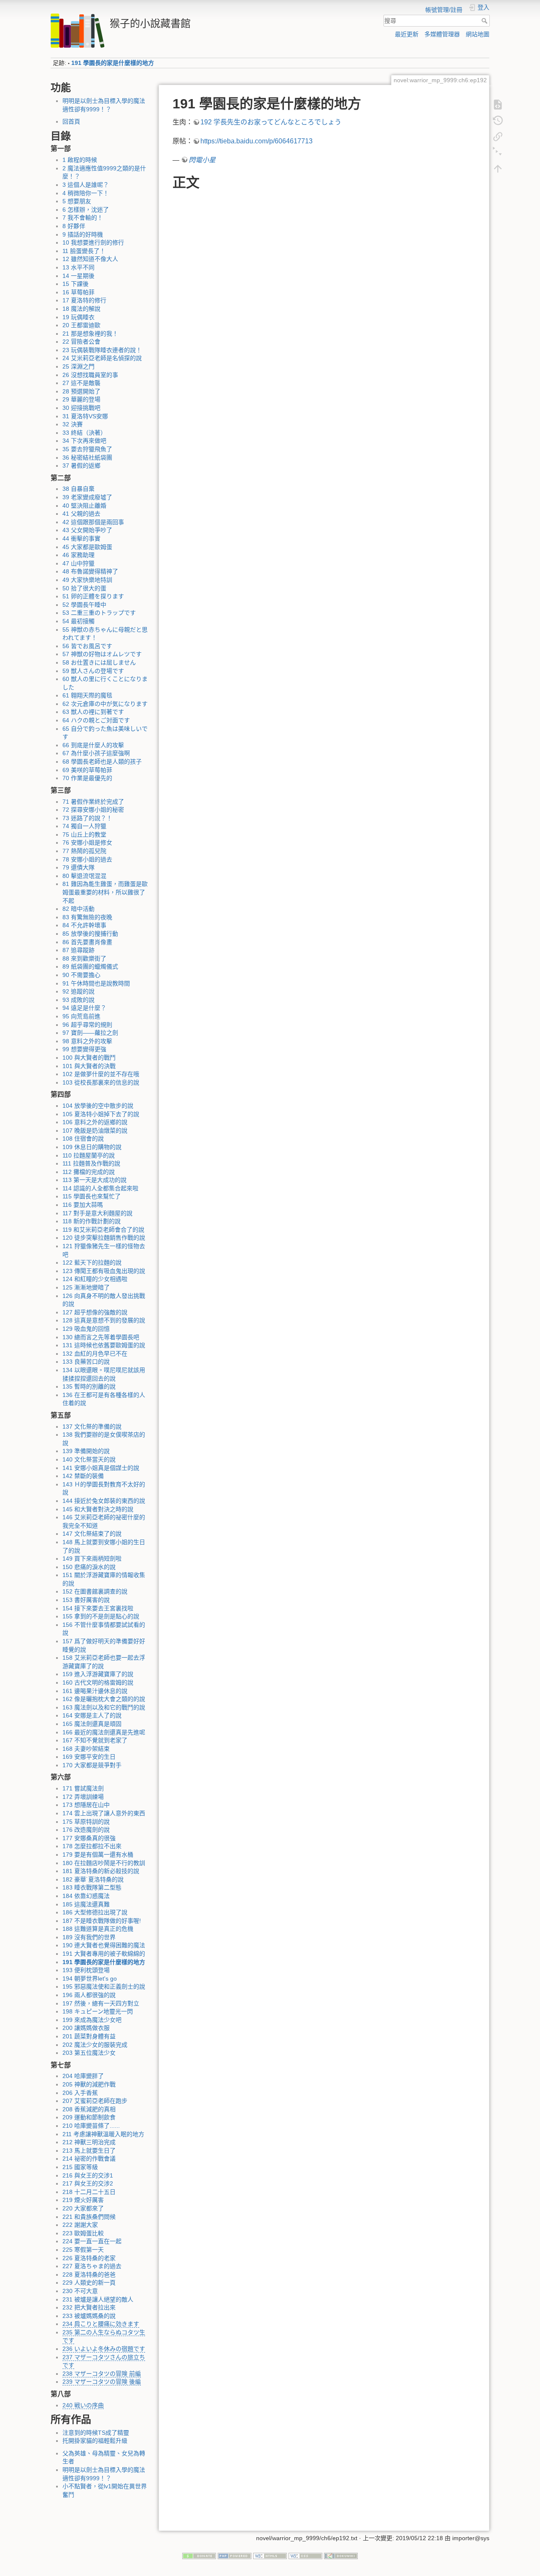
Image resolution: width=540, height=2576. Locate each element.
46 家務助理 (78, 555)
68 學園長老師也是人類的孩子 (102, 762)
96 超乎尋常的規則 (87, 1025)
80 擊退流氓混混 (84, 876)
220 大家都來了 (83, 2208)
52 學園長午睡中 (84, 605)
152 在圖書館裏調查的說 (95, 1591)
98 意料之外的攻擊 (87, 1041)
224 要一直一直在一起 (92, 2241)
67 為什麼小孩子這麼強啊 (96, 753)
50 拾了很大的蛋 (84, 588)
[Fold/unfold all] (498, 152)
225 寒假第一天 (83, 2250)
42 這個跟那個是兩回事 (93, 522)
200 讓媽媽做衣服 (86, 2028)
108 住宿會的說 (83, 1139)
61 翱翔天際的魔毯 (87, 695)
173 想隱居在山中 (86, 1805)
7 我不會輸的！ (83, 218)
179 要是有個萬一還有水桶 (98, 1855)
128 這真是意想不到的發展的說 (104, 1320)
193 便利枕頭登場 (86, 1970)
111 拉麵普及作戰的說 (91, 1163)
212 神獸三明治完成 (89, 2142)
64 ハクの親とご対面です (96, 720)
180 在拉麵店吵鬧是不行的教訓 (104, 1863)
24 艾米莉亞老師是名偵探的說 (102, 358)
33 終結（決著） (84, 433)
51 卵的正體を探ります (93, 596)
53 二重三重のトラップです (99, 613)
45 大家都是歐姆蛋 (87, 547)
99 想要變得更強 (84, 1049)
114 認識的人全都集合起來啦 (100, 1188)
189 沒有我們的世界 (89, 1937)
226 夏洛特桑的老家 (89, 2258)
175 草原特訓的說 (86, 1822)
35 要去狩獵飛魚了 (87, 449)
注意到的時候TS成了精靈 (96, 2433)
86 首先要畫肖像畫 (87, 942)
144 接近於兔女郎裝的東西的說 (104, 1501)
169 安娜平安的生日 (89, 1757)
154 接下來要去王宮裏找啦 (98, 1608)
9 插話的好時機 (83, 234)
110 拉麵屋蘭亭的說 (89, 1155)
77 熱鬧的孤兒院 (84, 851)
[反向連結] (498, 136)
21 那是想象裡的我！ (90, 334)
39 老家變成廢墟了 (87, 497)
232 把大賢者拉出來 (89, 2307)
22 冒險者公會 (81, 342)
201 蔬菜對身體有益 (89, 2036)
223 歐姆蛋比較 (83, 2233)
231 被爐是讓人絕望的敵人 (98, 2299)
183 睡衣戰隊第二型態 (92, 1887)
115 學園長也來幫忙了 (92, 1196)
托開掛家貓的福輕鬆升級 (95, 2441)
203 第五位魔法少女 (89, 2053)
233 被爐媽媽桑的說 (89, 2316)
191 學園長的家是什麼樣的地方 (113, 63)
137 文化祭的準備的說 (92, 1427)
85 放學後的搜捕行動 (90, 934)
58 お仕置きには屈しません (99, 662)
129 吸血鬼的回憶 (86, 1329)
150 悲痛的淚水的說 (89, 1567)
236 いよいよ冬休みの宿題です (104, 2349)
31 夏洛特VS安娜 (85, 416)
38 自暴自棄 (78, 489)
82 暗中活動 (78, 909)
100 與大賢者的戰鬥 (89, 1058)
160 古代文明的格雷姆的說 (98, 1682)
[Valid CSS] (305, 2555)
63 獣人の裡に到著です (93, 712)
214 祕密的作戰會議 (89, 2159)
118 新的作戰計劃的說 (92, 1221)
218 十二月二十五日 (89, 2192)
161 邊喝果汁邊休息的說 (95, 1691)
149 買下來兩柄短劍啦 (92, 1559)
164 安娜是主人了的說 (92, 1715)
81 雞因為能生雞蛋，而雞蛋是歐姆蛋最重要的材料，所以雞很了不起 (105, 892)
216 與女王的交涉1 (88, 2175)
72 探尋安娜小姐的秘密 (93, 810)
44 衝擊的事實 (81, 538)
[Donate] (199, 2555)
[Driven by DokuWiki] (341, 2555)
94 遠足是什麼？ (84, 1008)
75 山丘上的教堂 (84, 834)
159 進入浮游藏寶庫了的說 (98, 1674)
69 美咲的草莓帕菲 (87, 770)
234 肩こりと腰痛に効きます (101, 2324)
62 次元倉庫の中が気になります (105, 704)
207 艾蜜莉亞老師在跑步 (95, 2101)
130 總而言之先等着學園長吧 (101, 1337)
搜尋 (485, 21)
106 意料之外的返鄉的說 (95, 1122)
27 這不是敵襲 (81, 383)
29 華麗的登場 (81, 399)
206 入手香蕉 (80, 2093)
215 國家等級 (80, 2167)
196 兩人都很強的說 (89, 1995)
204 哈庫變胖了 (83, 2076)
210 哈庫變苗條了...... (91, 2126)
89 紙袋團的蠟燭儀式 (90, 966)
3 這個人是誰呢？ (86, 185)
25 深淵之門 (78, 366)
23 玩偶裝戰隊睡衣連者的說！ (102, 350)
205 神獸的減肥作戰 (89, 2084)
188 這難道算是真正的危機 (98, 1929)
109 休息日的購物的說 (92, 1147)
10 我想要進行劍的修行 (93, 242)
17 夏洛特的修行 (84, 300)
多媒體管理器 (442, 34)
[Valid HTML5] (270, 2555)
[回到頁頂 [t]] (498, 168)
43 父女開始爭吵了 (87, 530)
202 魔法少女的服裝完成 (95, 2045)
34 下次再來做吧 (84, 441)
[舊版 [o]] (498, 120)
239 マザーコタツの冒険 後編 (102, 2382)
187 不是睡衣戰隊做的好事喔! (102, 1921)
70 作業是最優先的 (87, 778)
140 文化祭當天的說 (89, 1459)
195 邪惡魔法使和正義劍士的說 (104, 1987)
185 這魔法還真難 (86, 1904)
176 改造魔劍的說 (86, 1830)
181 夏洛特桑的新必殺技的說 (101, 1871)
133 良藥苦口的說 (86, 1362)
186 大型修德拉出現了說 (95, 1912)
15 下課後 (76, 284)
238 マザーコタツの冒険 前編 (102, 2374)
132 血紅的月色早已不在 (95, 1354)
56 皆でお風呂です (87, 646)
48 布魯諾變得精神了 (90, 571)
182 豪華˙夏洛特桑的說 (93, 1879)
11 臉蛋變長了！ (84, 251)
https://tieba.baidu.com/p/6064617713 (256, 141)
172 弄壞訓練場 (83, 1797)
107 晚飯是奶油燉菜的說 (95, 1131)
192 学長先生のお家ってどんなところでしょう (271, 122)
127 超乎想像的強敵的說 (95, 1312)
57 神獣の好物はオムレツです (102, 654)
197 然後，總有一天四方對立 (101, 2003)
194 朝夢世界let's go (90, 1978)
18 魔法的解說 (81, 309)
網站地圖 (478, 34)
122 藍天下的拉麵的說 (92, 1262)
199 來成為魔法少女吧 (92, 2020)
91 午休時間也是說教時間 (96, 983)
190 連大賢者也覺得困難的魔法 (104, 1945)
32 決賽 (73, 424)
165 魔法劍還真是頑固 (92, 1724)
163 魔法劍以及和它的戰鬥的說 (104, 1707)
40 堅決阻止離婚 (84, 506)
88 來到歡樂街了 (84, 958)
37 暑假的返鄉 (81, 466)
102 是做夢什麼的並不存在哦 (101, 1074)
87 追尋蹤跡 (78, 950)
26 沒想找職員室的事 (90, 375)
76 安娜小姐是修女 (87, 843)
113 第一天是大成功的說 (94, 1180)
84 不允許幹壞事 (84, 925)
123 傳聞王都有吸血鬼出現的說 (104, 1271)
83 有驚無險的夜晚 (87, 917)
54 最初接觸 (78, 621)
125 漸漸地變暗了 (86, 1287)
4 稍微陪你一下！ (86, 193)
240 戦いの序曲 (83, 2405)
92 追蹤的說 (78, 991)
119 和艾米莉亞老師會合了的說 (103, 1230)
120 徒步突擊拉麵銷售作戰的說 (104, 1238)
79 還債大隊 (78, 867)
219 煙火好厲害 (83, 2200)
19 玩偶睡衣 (78, 317)
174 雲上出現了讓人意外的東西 (104, 1813)
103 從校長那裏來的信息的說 (101, 1082)
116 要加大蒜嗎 (83, 1205)
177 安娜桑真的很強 (89, 1838)
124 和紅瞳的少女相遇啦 (95, 1279)
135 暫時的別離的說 (89, 1386)
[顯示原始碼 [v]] (498, 104)
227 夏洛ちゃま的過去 (92, 2266)
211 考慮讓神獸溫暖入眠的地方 (103, 2134)
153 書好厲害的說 (86, 1600)
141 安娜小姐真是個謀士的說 (101, 1468)
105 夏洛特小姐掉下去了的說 (101, 1114)
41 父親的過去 (81, 514)
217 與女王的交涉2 (88, 2183)
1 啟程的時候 (80, 160)
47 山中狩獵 (78, 563)
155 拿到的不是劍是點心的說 (101, 1616)
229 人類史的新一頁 (89, 2283)
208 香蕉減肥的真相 (89, 2109)
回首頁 (71, 121)
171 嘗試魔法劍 (83, 1788)
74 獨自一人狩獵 (84, 826)
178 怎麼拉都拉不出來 (92, 1846)
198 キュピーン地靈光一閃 (98, 2011)
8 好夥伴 (74, 226)
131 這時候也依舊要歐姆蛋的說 (104, 1345)
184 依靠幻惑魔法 (86, 1896)
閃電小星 (202, 160)
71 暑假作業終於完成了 (93, 802)
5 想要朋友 (77, 201)
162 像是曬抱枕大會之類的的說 (104, 1699)
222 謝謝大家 (80, 2225)
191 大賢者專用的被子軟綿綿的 (104, 1954)
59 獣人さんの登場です (93, 671)
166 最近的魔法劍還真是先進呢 (104, 1732)
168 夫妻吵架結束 (86, 1749)
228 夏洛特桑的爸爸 (89, 2275)
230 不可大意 (80, 2291)
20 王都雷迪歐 (81, 325)
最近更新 (407, 34)
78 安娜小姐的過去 (87, 859)
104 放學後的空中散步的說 (98, 1106)
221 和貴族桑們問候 (89, 2217)
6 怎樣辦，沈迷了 (86, 210)
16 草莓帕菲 (78, 292)
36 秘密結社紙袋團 (87, 458)
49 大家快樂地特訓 (87, 580)
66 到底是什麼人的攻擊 (93, 745)
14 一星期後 (78, 276)
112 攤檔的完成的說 (89, 1172)
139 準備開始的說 (86, 1451)
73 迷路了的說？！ (87, 818)
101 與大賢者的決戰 (89, 1066)
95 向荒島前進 (81, 1016)
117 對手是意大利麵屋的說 (97, 1213)
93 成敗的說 (78, 1000)
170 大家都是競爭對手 (92, 1765)
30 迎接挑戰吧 (81, 408)
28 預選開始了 (81, 391)
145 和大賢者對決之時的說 (98, 1509)
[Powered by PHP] (235, 2555)
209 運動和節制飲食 (89, 2117)
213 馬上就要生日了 (89, 2151)
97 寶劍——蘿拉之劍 (90, 1033)
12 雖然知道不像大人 (90, 259)
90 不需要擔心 (81, 975)
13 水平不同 (78, 267)
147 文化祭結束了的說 (92, 1534)
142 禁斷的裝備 (83, 1476)
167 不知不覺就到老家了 (95, 1740)
